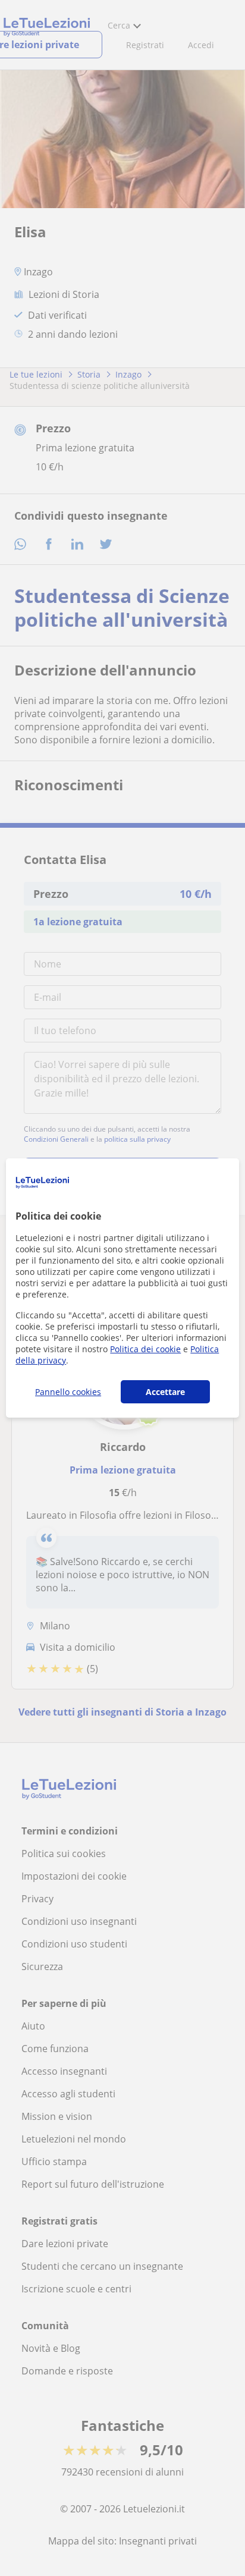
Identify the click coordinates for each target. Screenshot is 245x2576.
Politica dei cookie (145, 1349)
